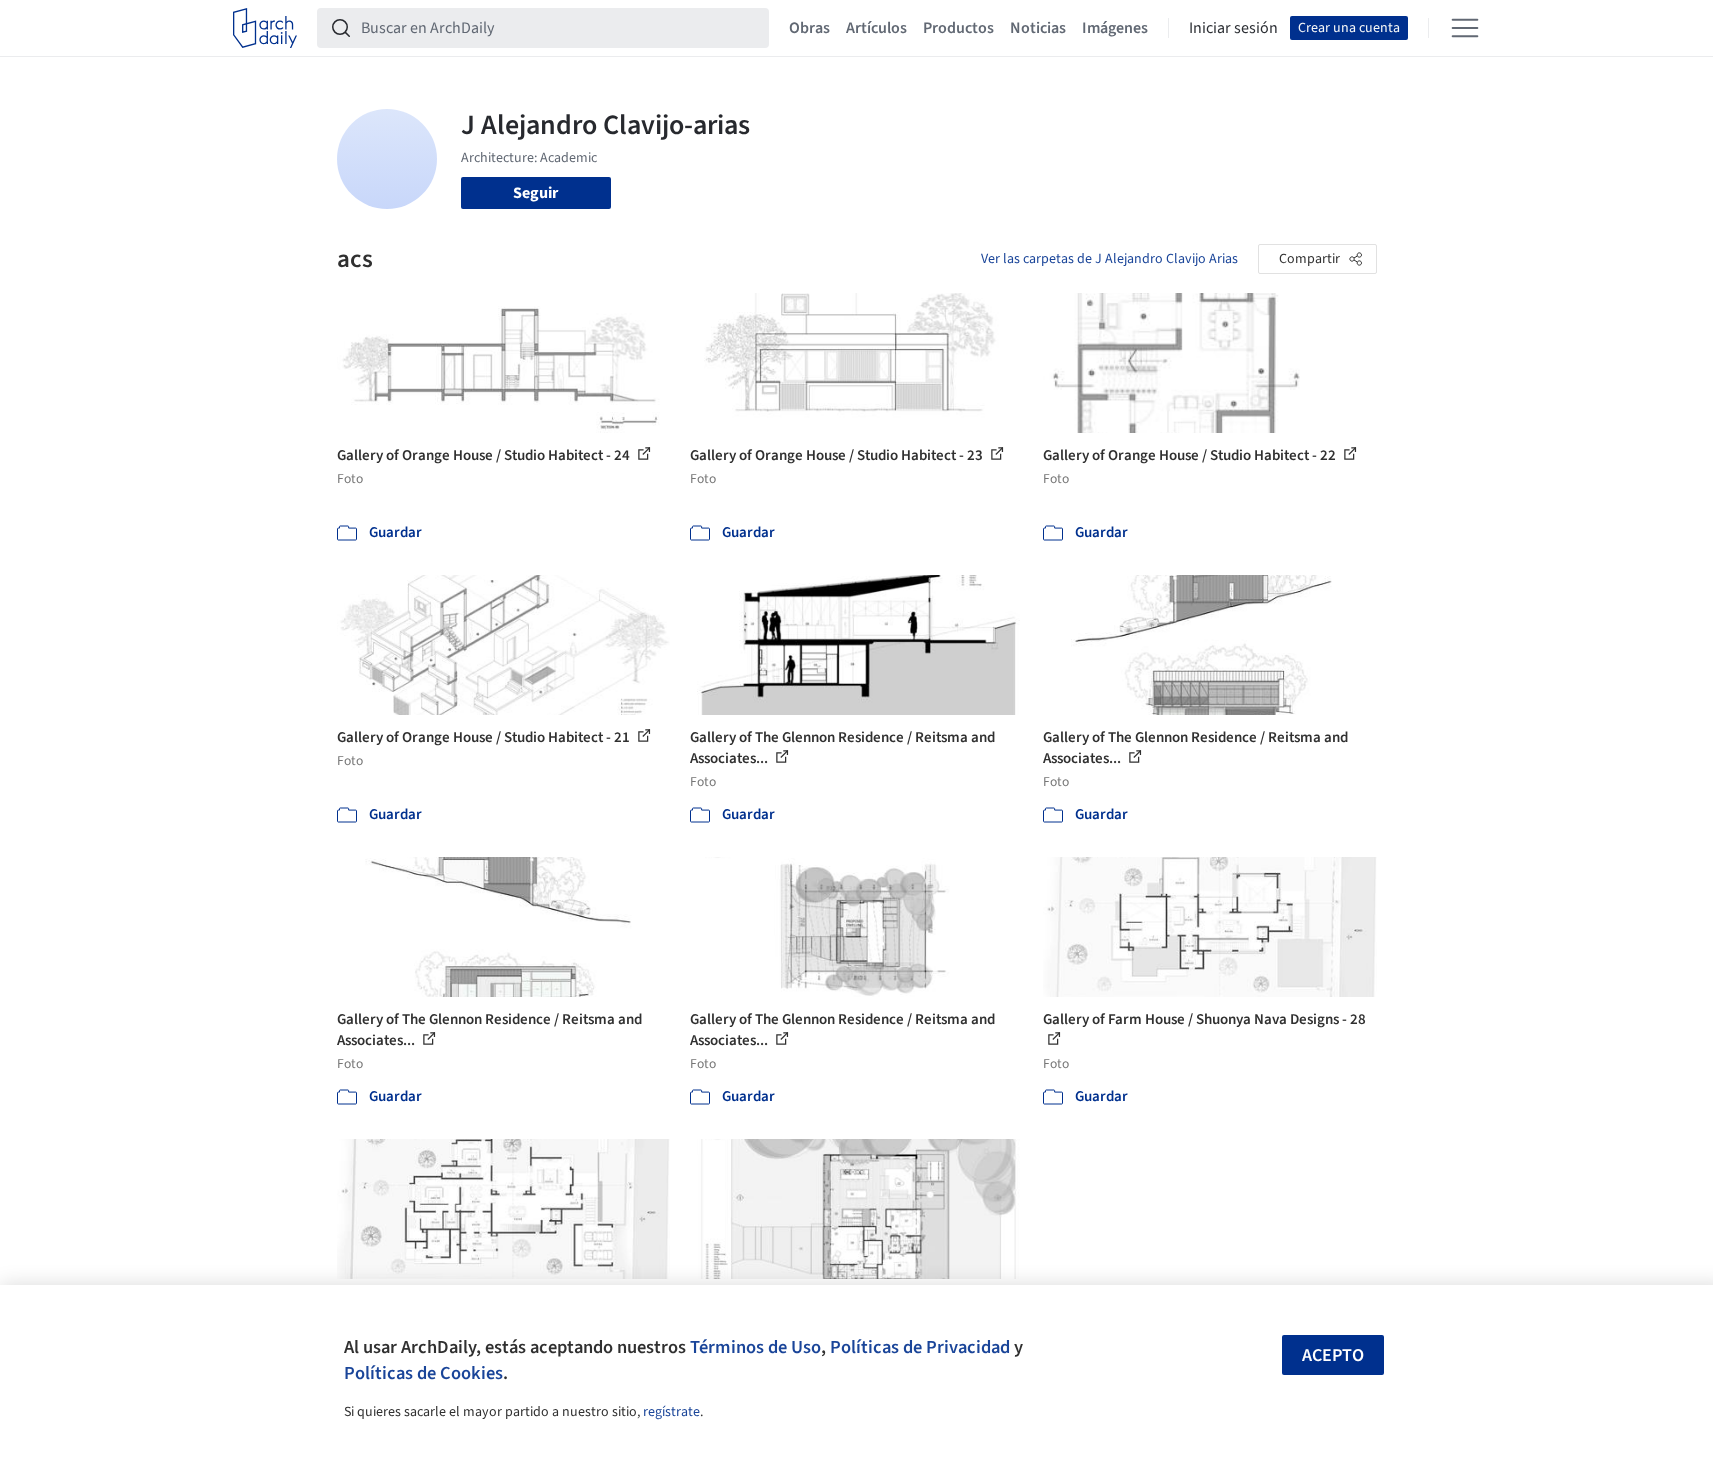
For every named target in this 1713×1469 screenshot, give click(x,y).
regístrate (671, 1412)
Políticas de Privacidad (920, 1347)
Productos (958, 28)
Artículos (876, 28)
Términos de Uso (755, 1347)
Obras (809, 28)
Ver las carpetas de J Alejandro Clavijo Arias (1109, 259)
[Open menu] (1465, 28)
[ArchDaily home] (265, 28)
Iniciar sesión (1233, 28)
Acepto (1333, 1355)
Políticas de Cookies (423, 1373)
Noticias (1038, 28)
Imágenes (1115, 28)
